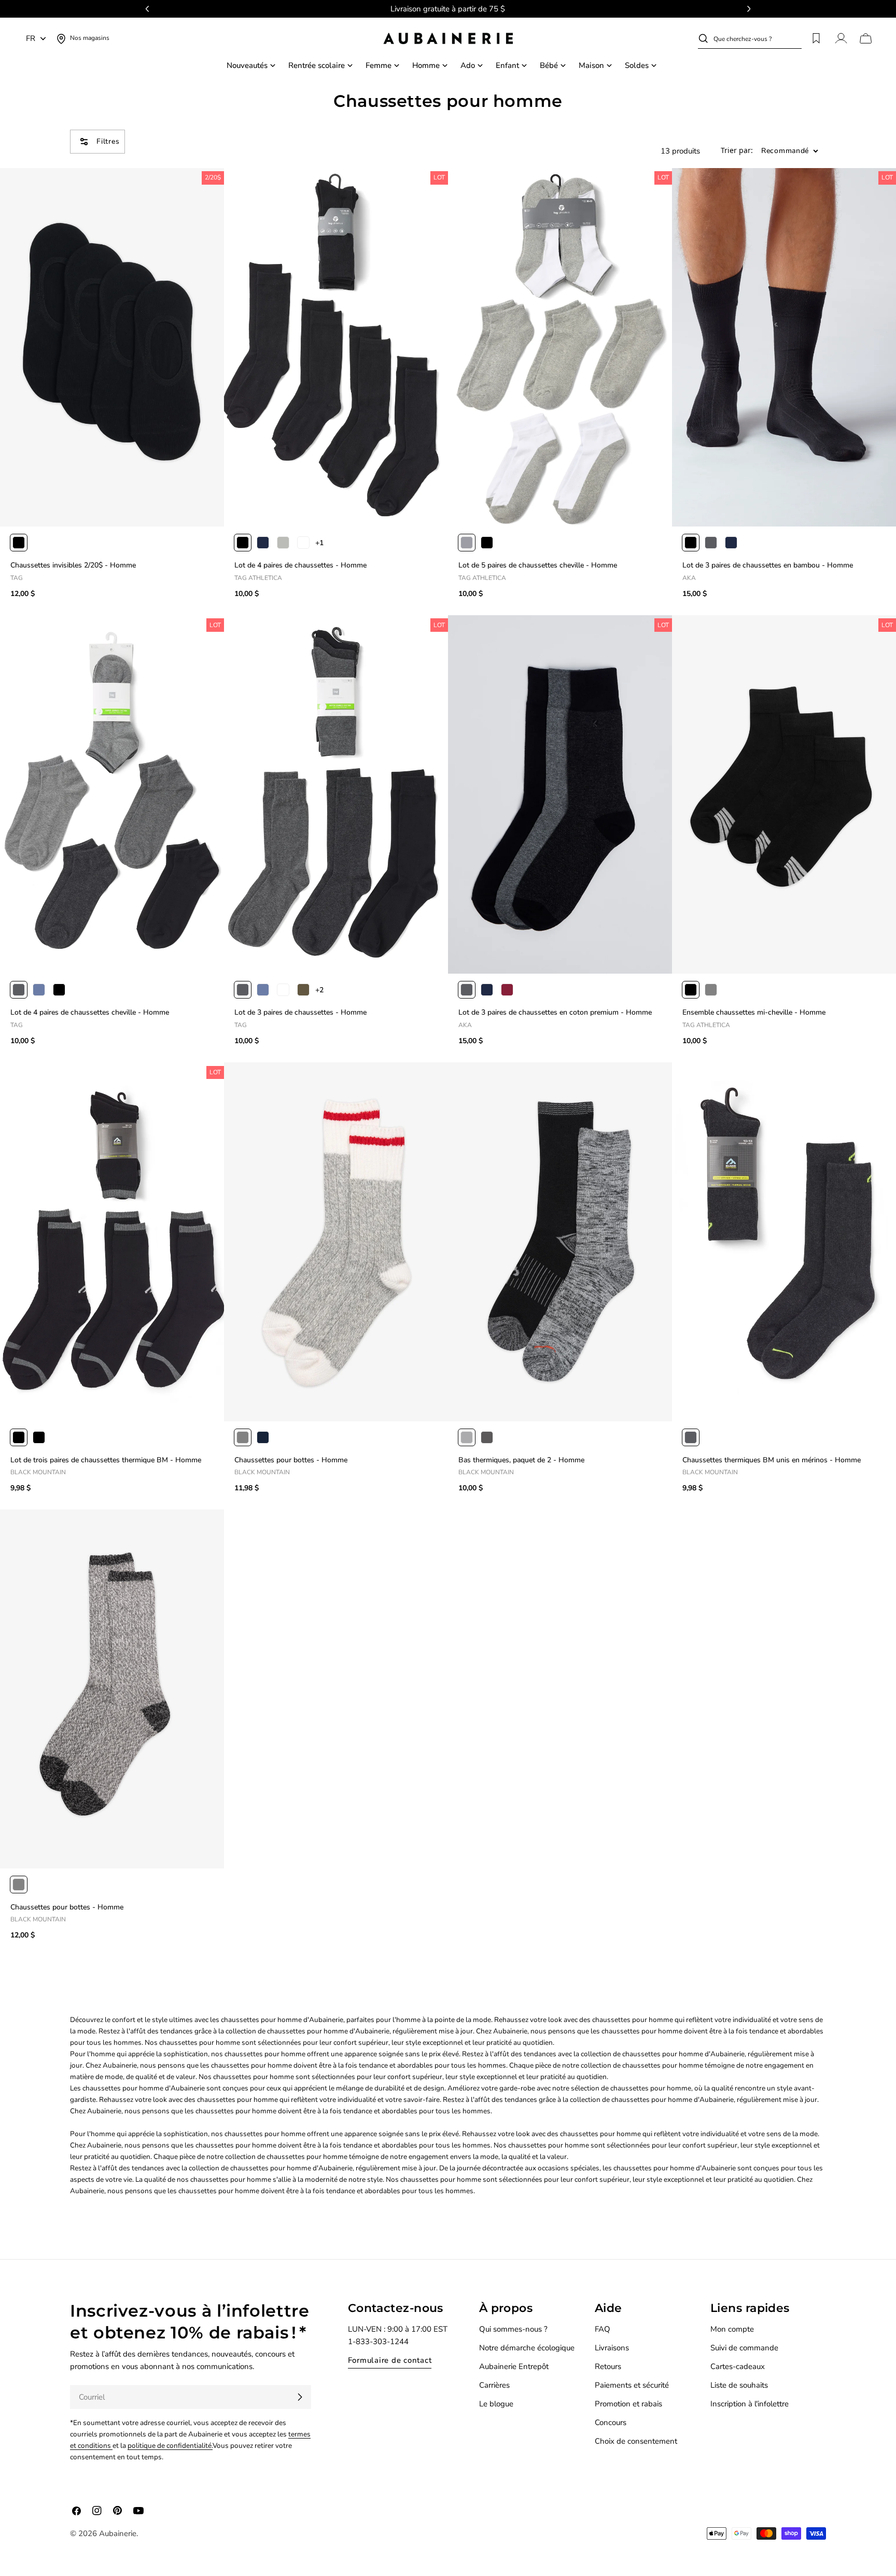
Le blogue (496, 2404)
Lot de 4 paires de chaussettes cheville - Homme (90, 1012)
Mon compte (732, 2329)
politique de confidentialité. (170, 2446)
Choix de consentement (636, 2441)
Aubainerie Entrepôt (514, 2366)
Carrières (494, 2385)
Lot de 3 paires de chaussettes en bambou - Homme (768, 565)
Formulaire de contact (390, 2360)
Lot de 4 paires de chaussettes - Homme (300, 565)
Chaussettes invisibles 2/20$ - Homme (73, 565)
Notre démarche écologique (527, 2348)
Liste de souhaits (739, 2385)
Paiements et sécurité (632, 2385)
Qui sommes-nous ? (513, 2329)
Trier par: (737, 151)
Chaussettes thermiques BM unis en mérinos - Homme (772, 1460)
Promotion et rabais (628, 2404)
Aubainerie (118, 2533)
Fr (31, 38)
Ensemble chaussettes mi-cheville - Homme (754, 1012)
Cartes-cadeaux (738, 2366)
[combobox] (758, 38)
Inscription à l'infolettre (750, 2404)
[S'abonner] (300, 2397)
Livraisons (612, 2348)
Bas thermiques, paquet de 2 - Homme (521, 1460)
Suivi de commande (744, 2348)
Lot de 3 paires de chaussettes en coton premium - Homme (555, 1012)
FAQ (603, 2329)
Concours (611, 2422)
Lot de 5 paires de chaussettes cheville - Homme (538, 565)
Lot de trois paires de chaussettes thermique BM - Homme (106, 1460)
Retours (608, 2366)
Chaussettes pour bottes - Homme (291, 1460)
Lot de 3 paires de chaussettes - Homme (300, 1012)
